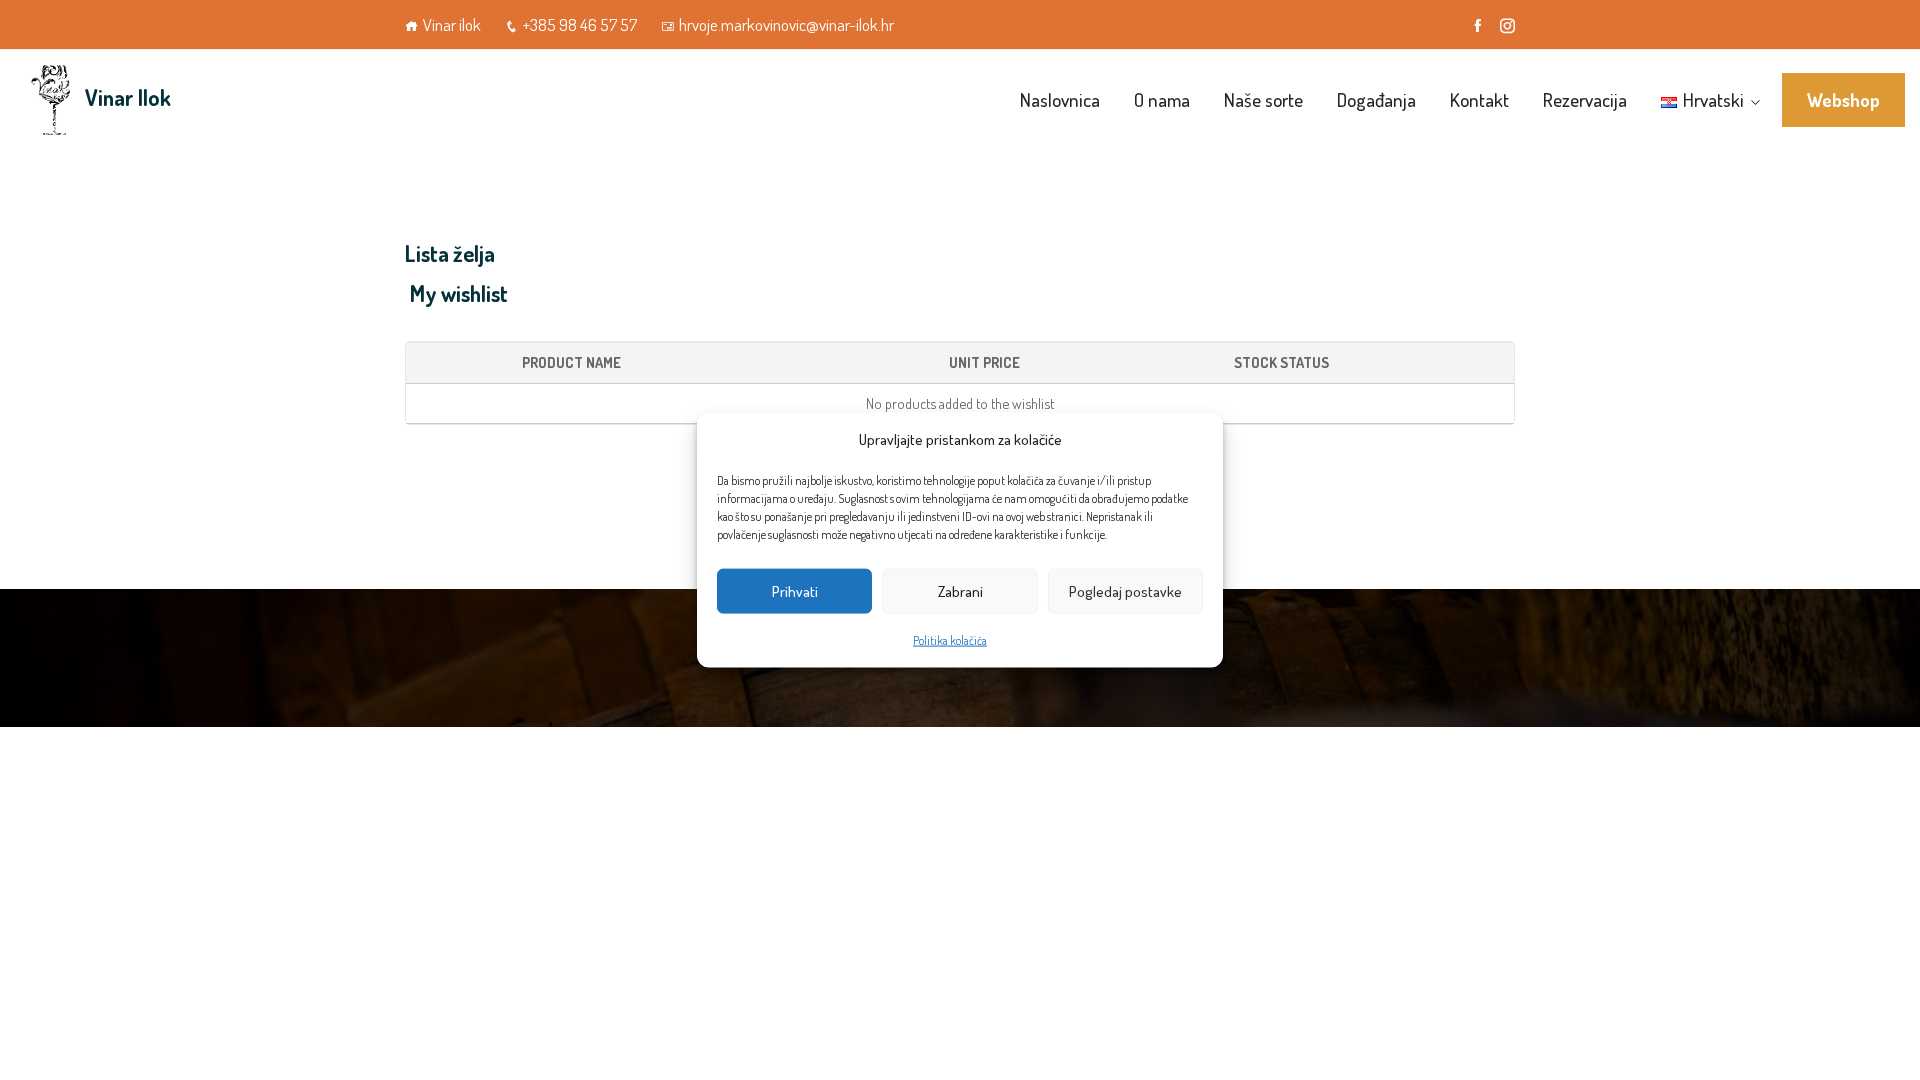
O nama (1162, 99)
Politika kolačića (950, 640)
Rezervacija (1585, 99)
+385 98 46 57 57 (580, 24)
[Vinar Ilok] (50, 100)
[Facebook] (1477, 26)
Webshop (1843, 100)
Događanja (1376, 99)
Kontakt (1479, 99)
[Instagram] (1507, 26)
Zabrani (960, 590)
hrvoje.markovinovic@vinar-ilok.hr (786, 24)
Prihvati (795, 590)
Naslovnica (1060, 99)
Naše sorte (1263, 99)
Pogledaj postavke (1125, 590)
